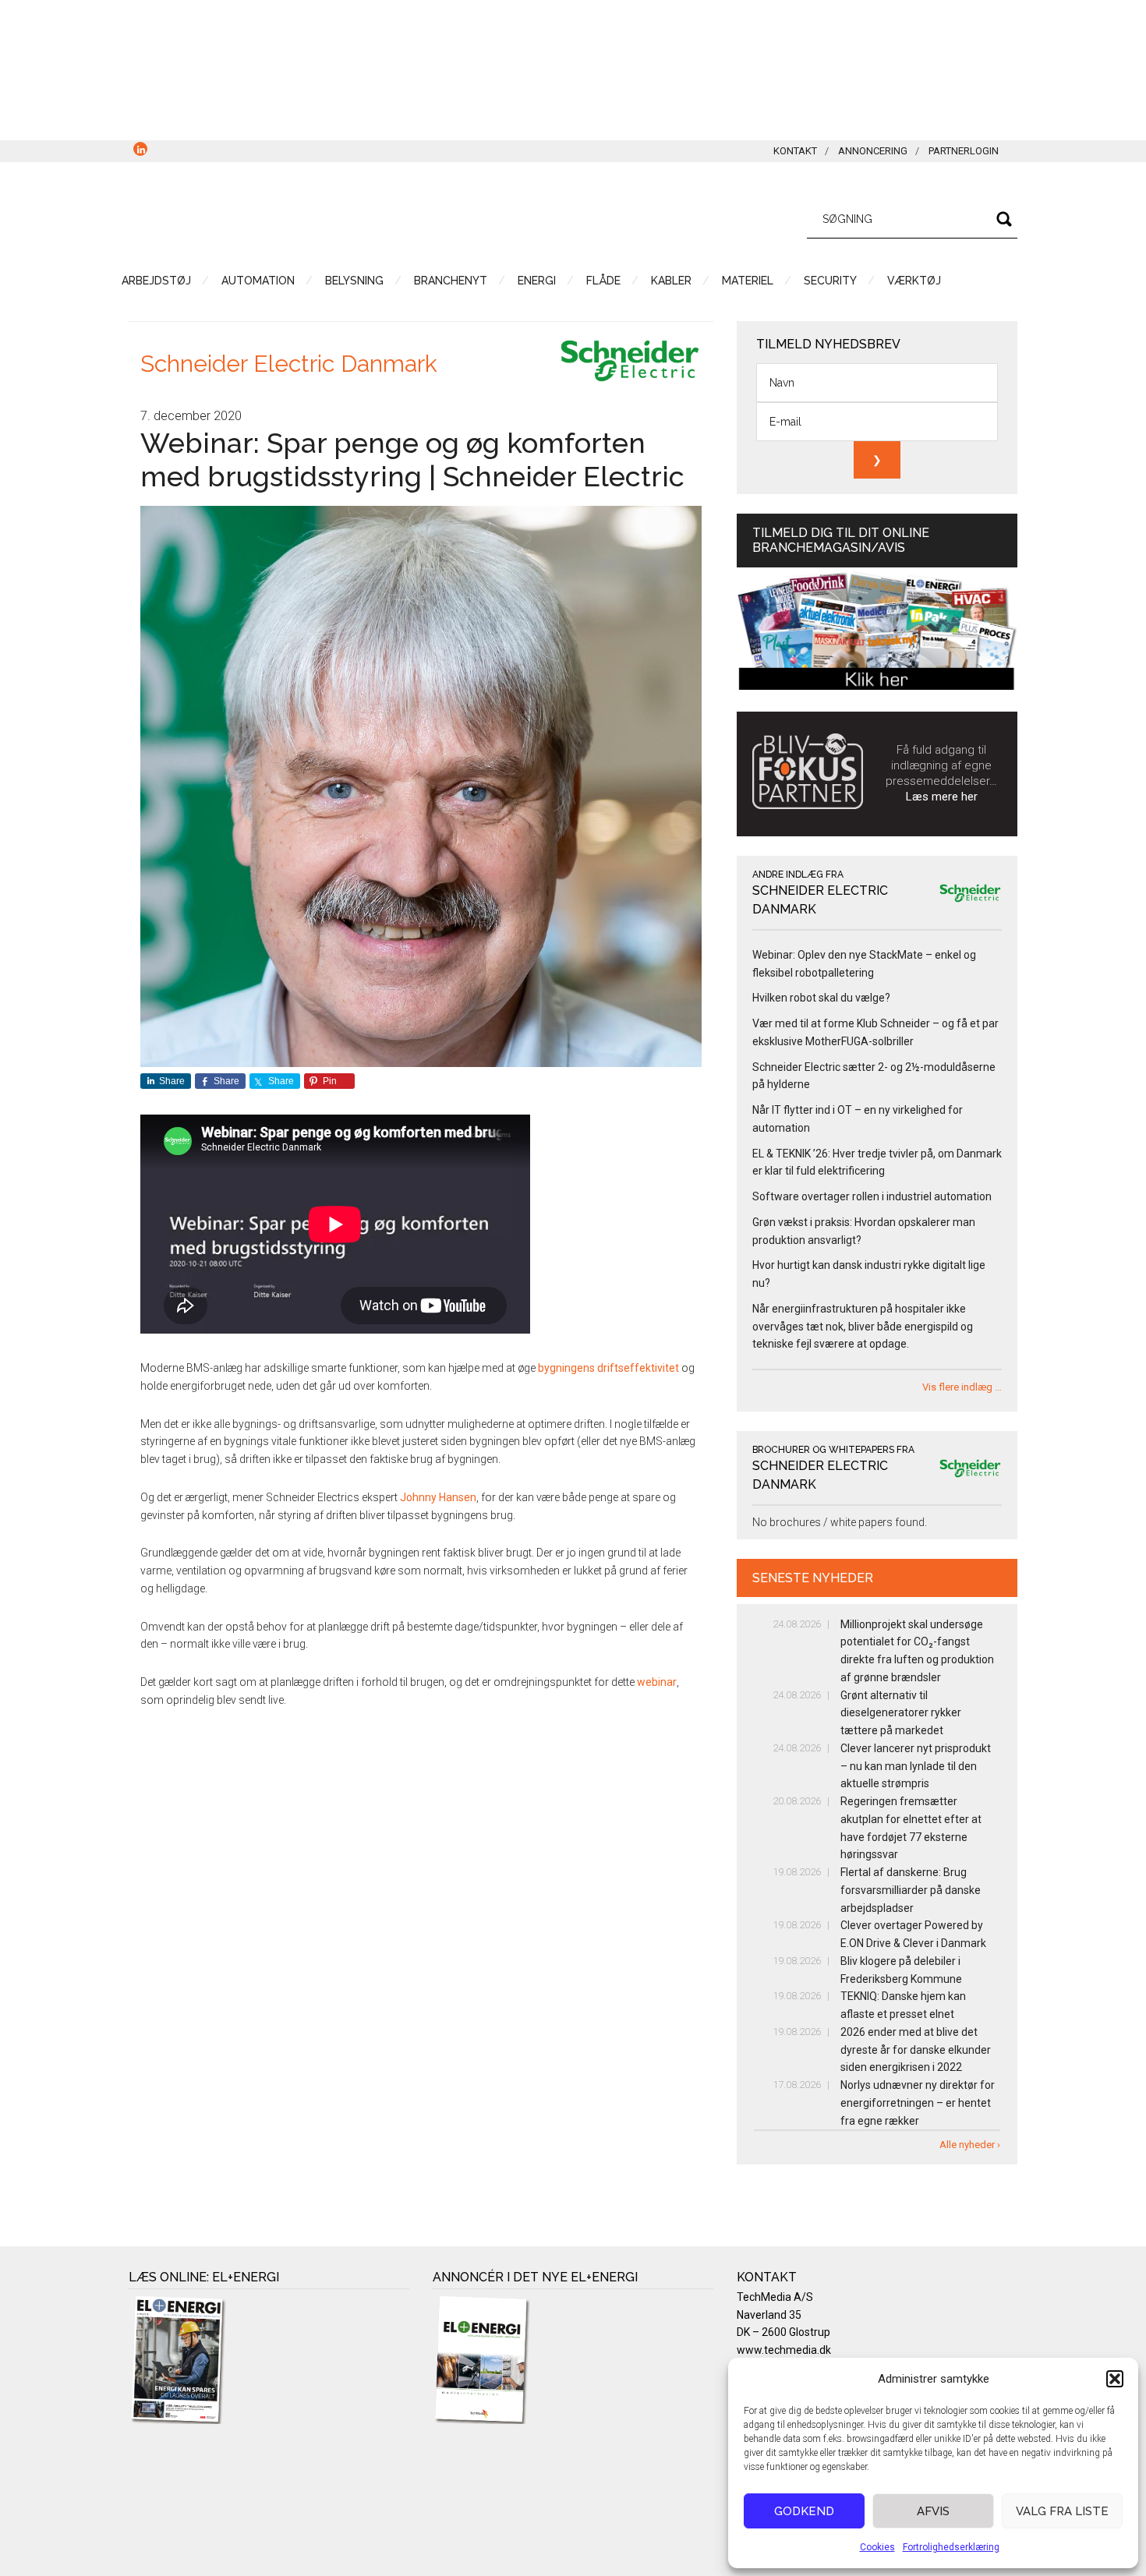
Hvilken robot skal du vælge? (821, 998)
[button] (1115, 2379)
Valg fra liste (1062, 2511)
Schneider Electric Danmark (289, 364)
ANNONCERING (873, 151)
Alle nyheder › (970, 2145)
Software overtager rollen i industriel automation (872, 1196)
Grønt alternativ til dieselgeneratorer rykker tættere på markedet (901, 1713)
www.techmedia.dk (784, 2350)
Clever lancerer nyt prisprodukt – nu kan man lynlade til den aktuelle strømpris (916, 1766)
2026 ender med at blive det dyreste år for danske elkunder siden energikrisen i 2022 (916, 2050)
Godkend (804, 2511)
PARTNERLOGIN (964, 151)
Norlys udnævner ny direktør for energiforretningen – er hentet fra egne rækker (918, 2103)
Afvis (933, 2511)
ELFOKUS (277, 217)
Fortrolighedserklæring (951, 2547)
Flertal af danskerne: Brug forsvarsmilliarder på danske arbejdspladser (911, 1890)
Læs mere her (942, 797)
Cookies (877, 2547)
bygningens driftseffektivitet (608, 1368)
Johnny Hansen (438, 1497)
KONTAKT (795, 151)
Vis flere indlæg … (962, 1387)
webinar (657, 1682)
